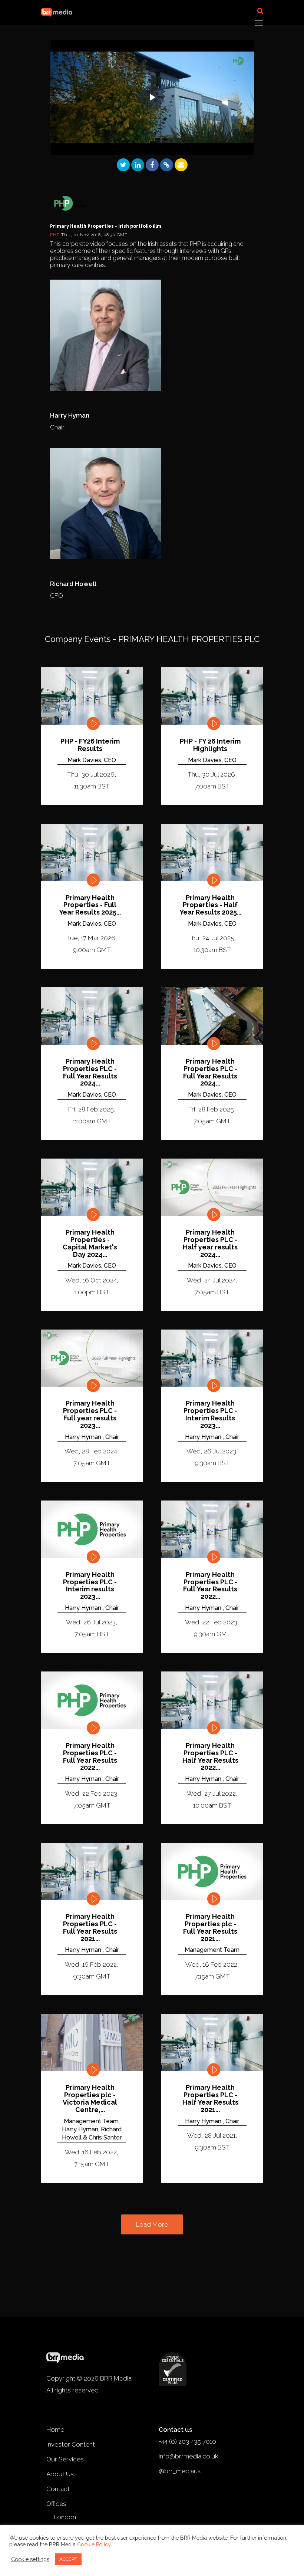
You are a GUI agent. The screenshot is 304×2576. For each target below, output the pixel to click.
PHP (56, 235)
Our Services (65, 2459)
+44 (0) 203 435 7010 (187, 2441)
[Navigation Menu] (259, 23)
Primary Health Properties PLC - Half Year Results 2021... (210, 2099)
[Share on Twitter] (123, 165)
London (65, 2517)
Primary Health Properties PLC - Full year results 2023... (90, 1414)
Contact (58, 2489)
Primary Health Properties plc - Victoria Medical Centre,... (90, 2099)
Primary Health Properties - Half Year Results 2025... (210, 905)
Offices (56, 2504)
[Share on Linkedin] (138, 165)
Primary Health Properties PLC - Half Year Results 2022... (210, 1757)
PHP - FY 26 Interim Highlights (210, 745)
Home (55, 2430)
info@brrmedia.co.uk (189, 2456)
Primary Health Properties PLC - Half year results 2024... (210, 1243)
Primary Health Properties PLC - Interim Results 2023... (210, 1414)
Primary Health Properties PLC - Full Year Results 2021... (90, 1928)
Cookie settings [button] (30, 2559)
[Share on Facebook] (152, 165)
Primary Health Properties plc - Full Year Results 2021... (210, 1928)
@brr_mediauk (180, 2471)
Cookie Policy (94, 2544)
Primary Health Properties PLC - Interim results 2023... (90, 1586)
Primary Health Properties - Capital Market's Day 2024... (90, 1243)
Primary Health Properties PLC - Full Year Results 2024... (90, 1072)
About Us (60, 2474)
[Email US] (181, 165)
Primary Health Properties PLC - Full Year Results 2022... (210, 1586)
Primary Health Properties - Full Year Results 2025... (90, 905)
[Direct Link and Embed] (167, 165)
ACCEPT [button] (68, 2559)
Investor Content (71, 2444)
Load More (152, 2224)
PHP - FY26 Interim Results (90, 745)
